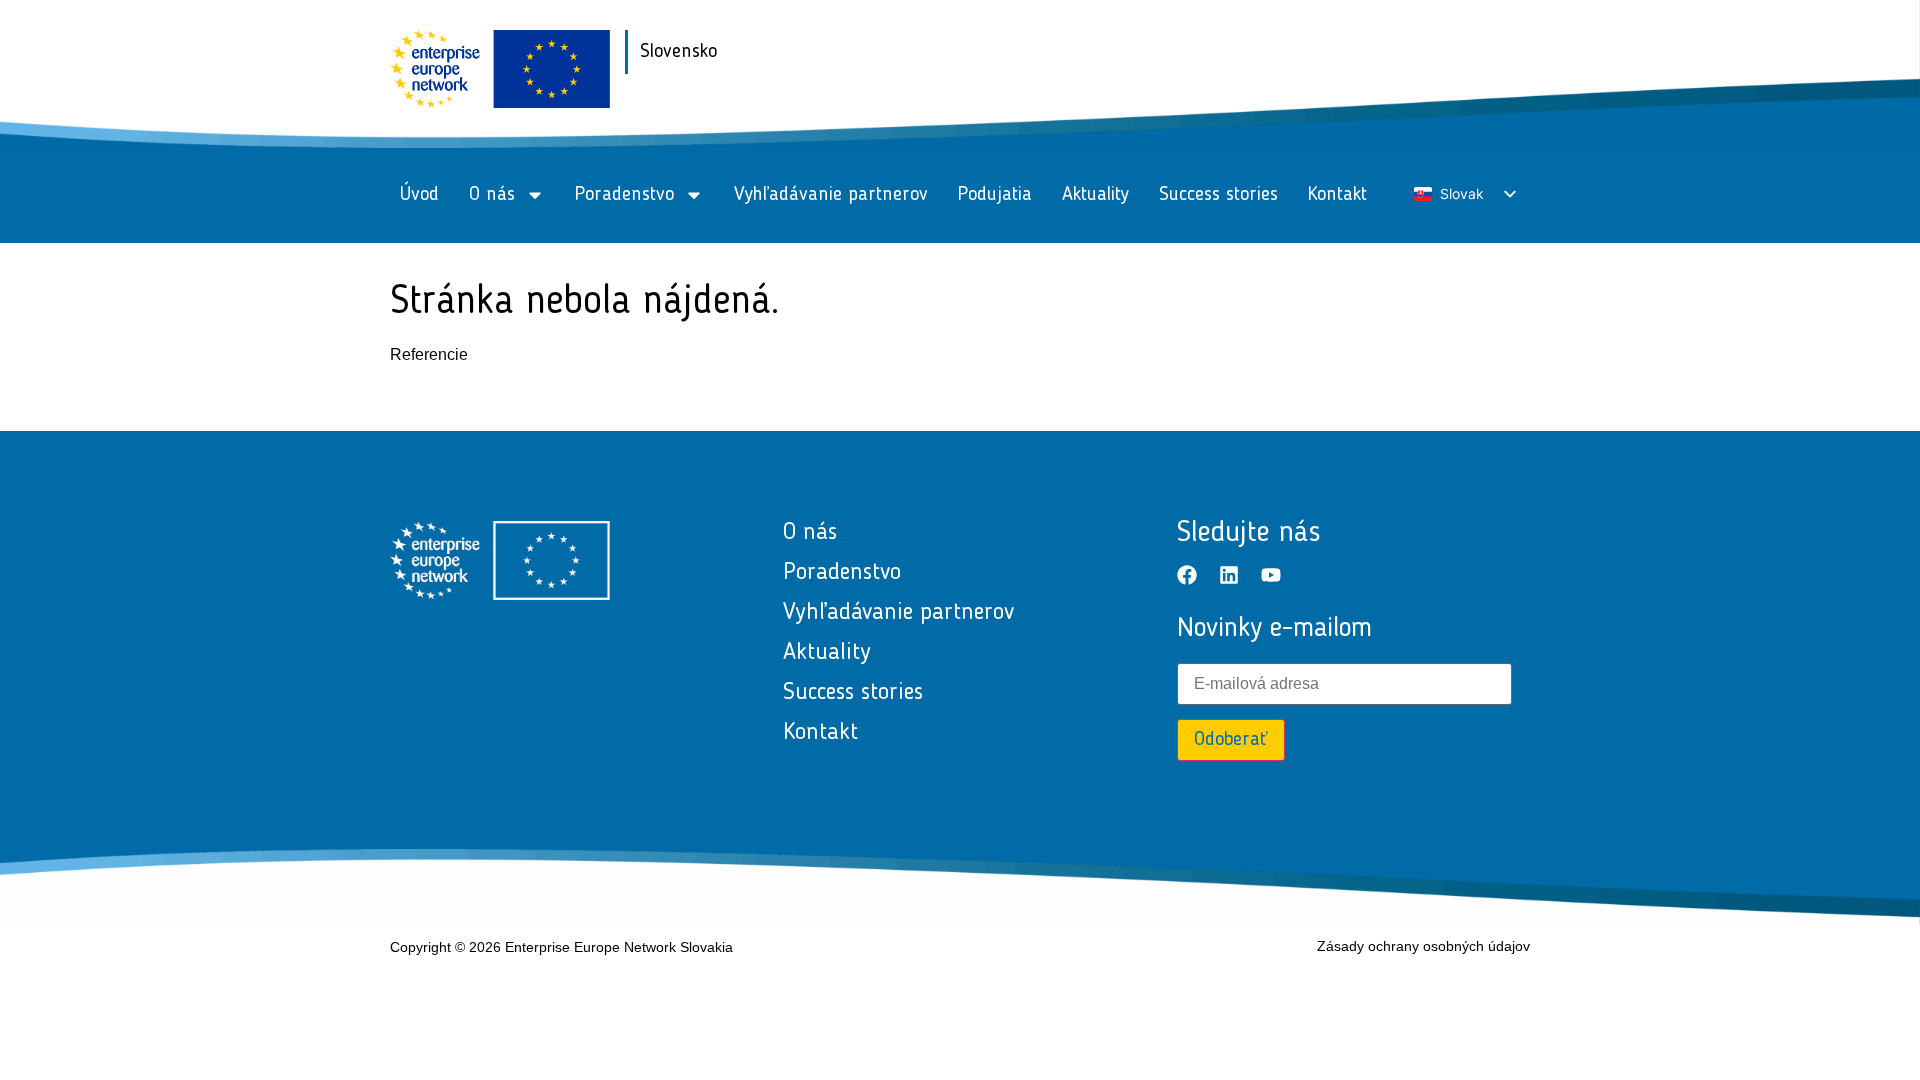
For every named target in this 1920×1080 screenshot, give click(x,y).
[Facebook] (1187, 575)
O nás (492, 195)
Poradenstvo (624, 195)
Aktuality (1095, 195)
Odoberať (1231, 740)
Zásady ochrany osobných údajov (1423, 946)
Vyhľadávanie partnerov (831, 195)
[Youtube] (1271, 575)
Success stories (1218, 195)
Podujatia (995, 195)
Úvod (419, 195)
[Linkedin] (1229, 575)
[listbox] (1464, 194)
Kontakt (1337, 195)
